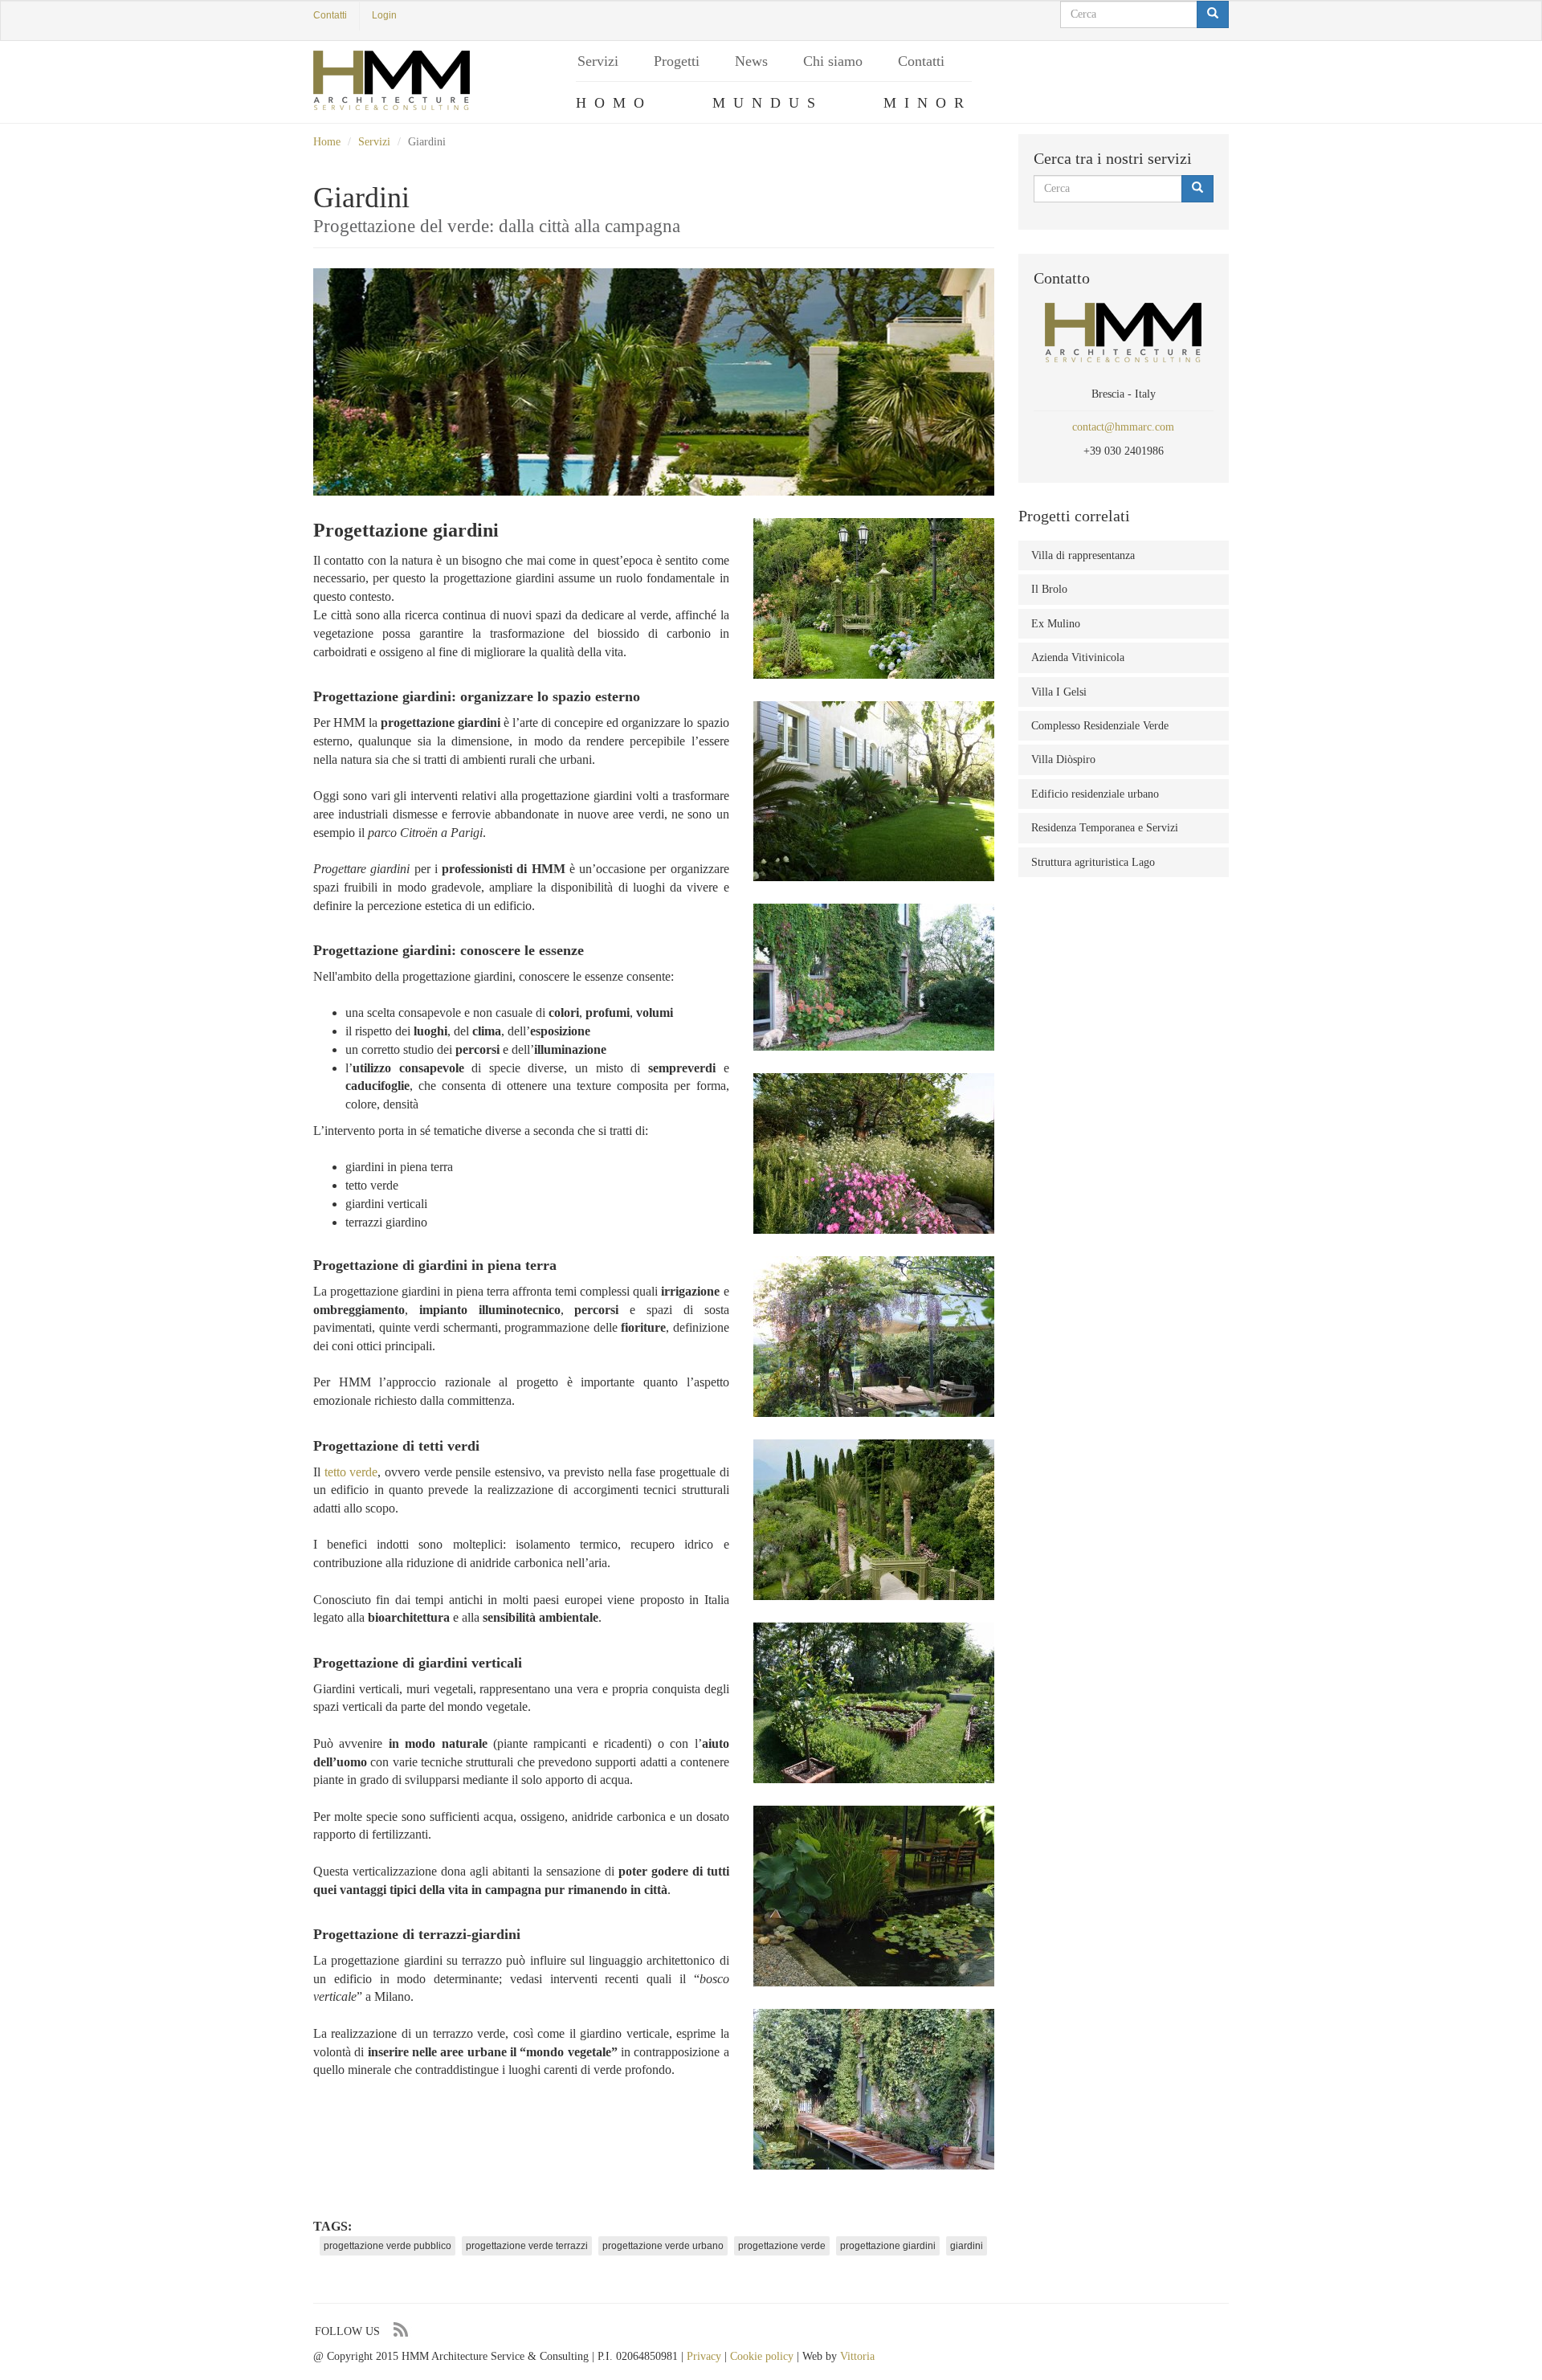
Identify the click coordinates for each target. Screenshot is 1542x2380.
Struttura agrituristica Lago (1093, 862)
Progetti (677, 61)
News (751, 61)
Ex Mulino (1056, 624)
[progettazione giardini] (874, 598)
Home (327, 142)
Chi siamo (833, 61)
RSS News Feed (400, 2330)
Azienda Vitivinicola (1078, 657)
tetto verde (351, 1472)
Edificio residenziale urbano (1095, 794)
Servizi (598, 61)
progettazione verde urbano (663, 2246)
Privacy (704, 2356)
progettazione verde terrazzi (527, 2246)
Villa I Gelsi (1059, 692)
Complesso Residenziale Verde (1100, 726)
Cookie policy (762, 2356)
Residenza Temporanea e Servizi (1105, 828)
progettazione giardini (888, 2246)
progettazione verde (782, 2246)
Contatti (330, 15)
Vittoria (857, 2356)
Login (384, 15)
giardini (967, 2246)
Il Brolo (1049, 589)
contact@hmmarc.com (1123, 427)
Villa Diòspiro (1063, 759)
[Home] (392, 80)
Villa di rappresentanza (1083, 555)
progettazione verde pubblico (388, 2246)
